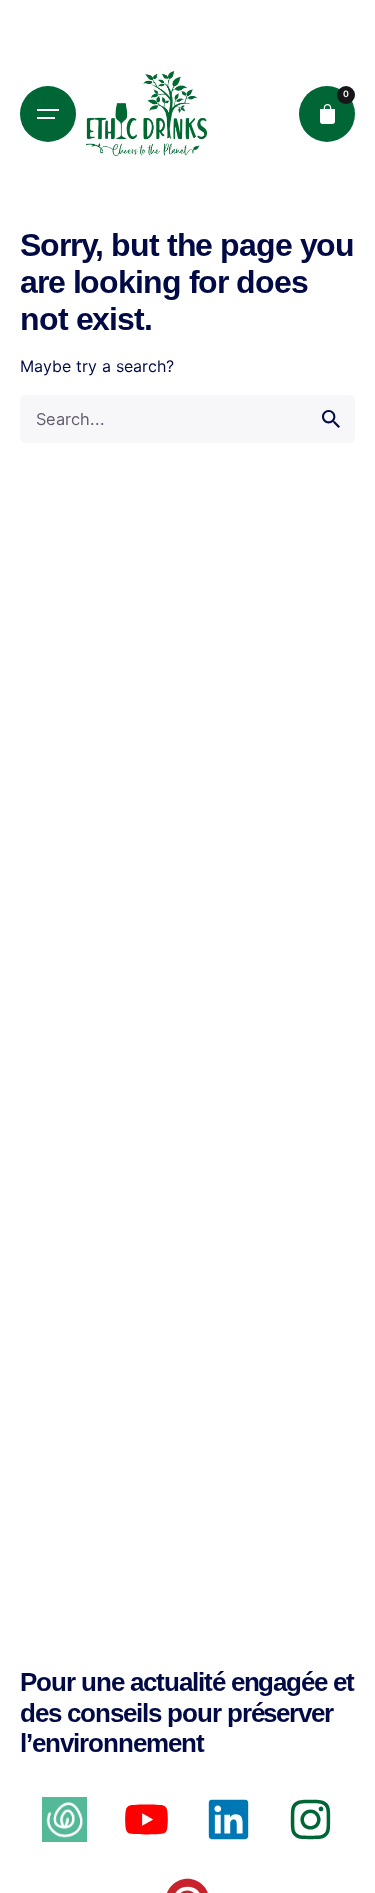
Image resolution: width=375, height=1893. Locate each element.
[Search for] (187, 419)
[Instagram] (310, 1819)
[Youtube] (146, 1819)
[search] (331, 419)
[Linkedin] (228, 1819)
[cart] (327, 114)
